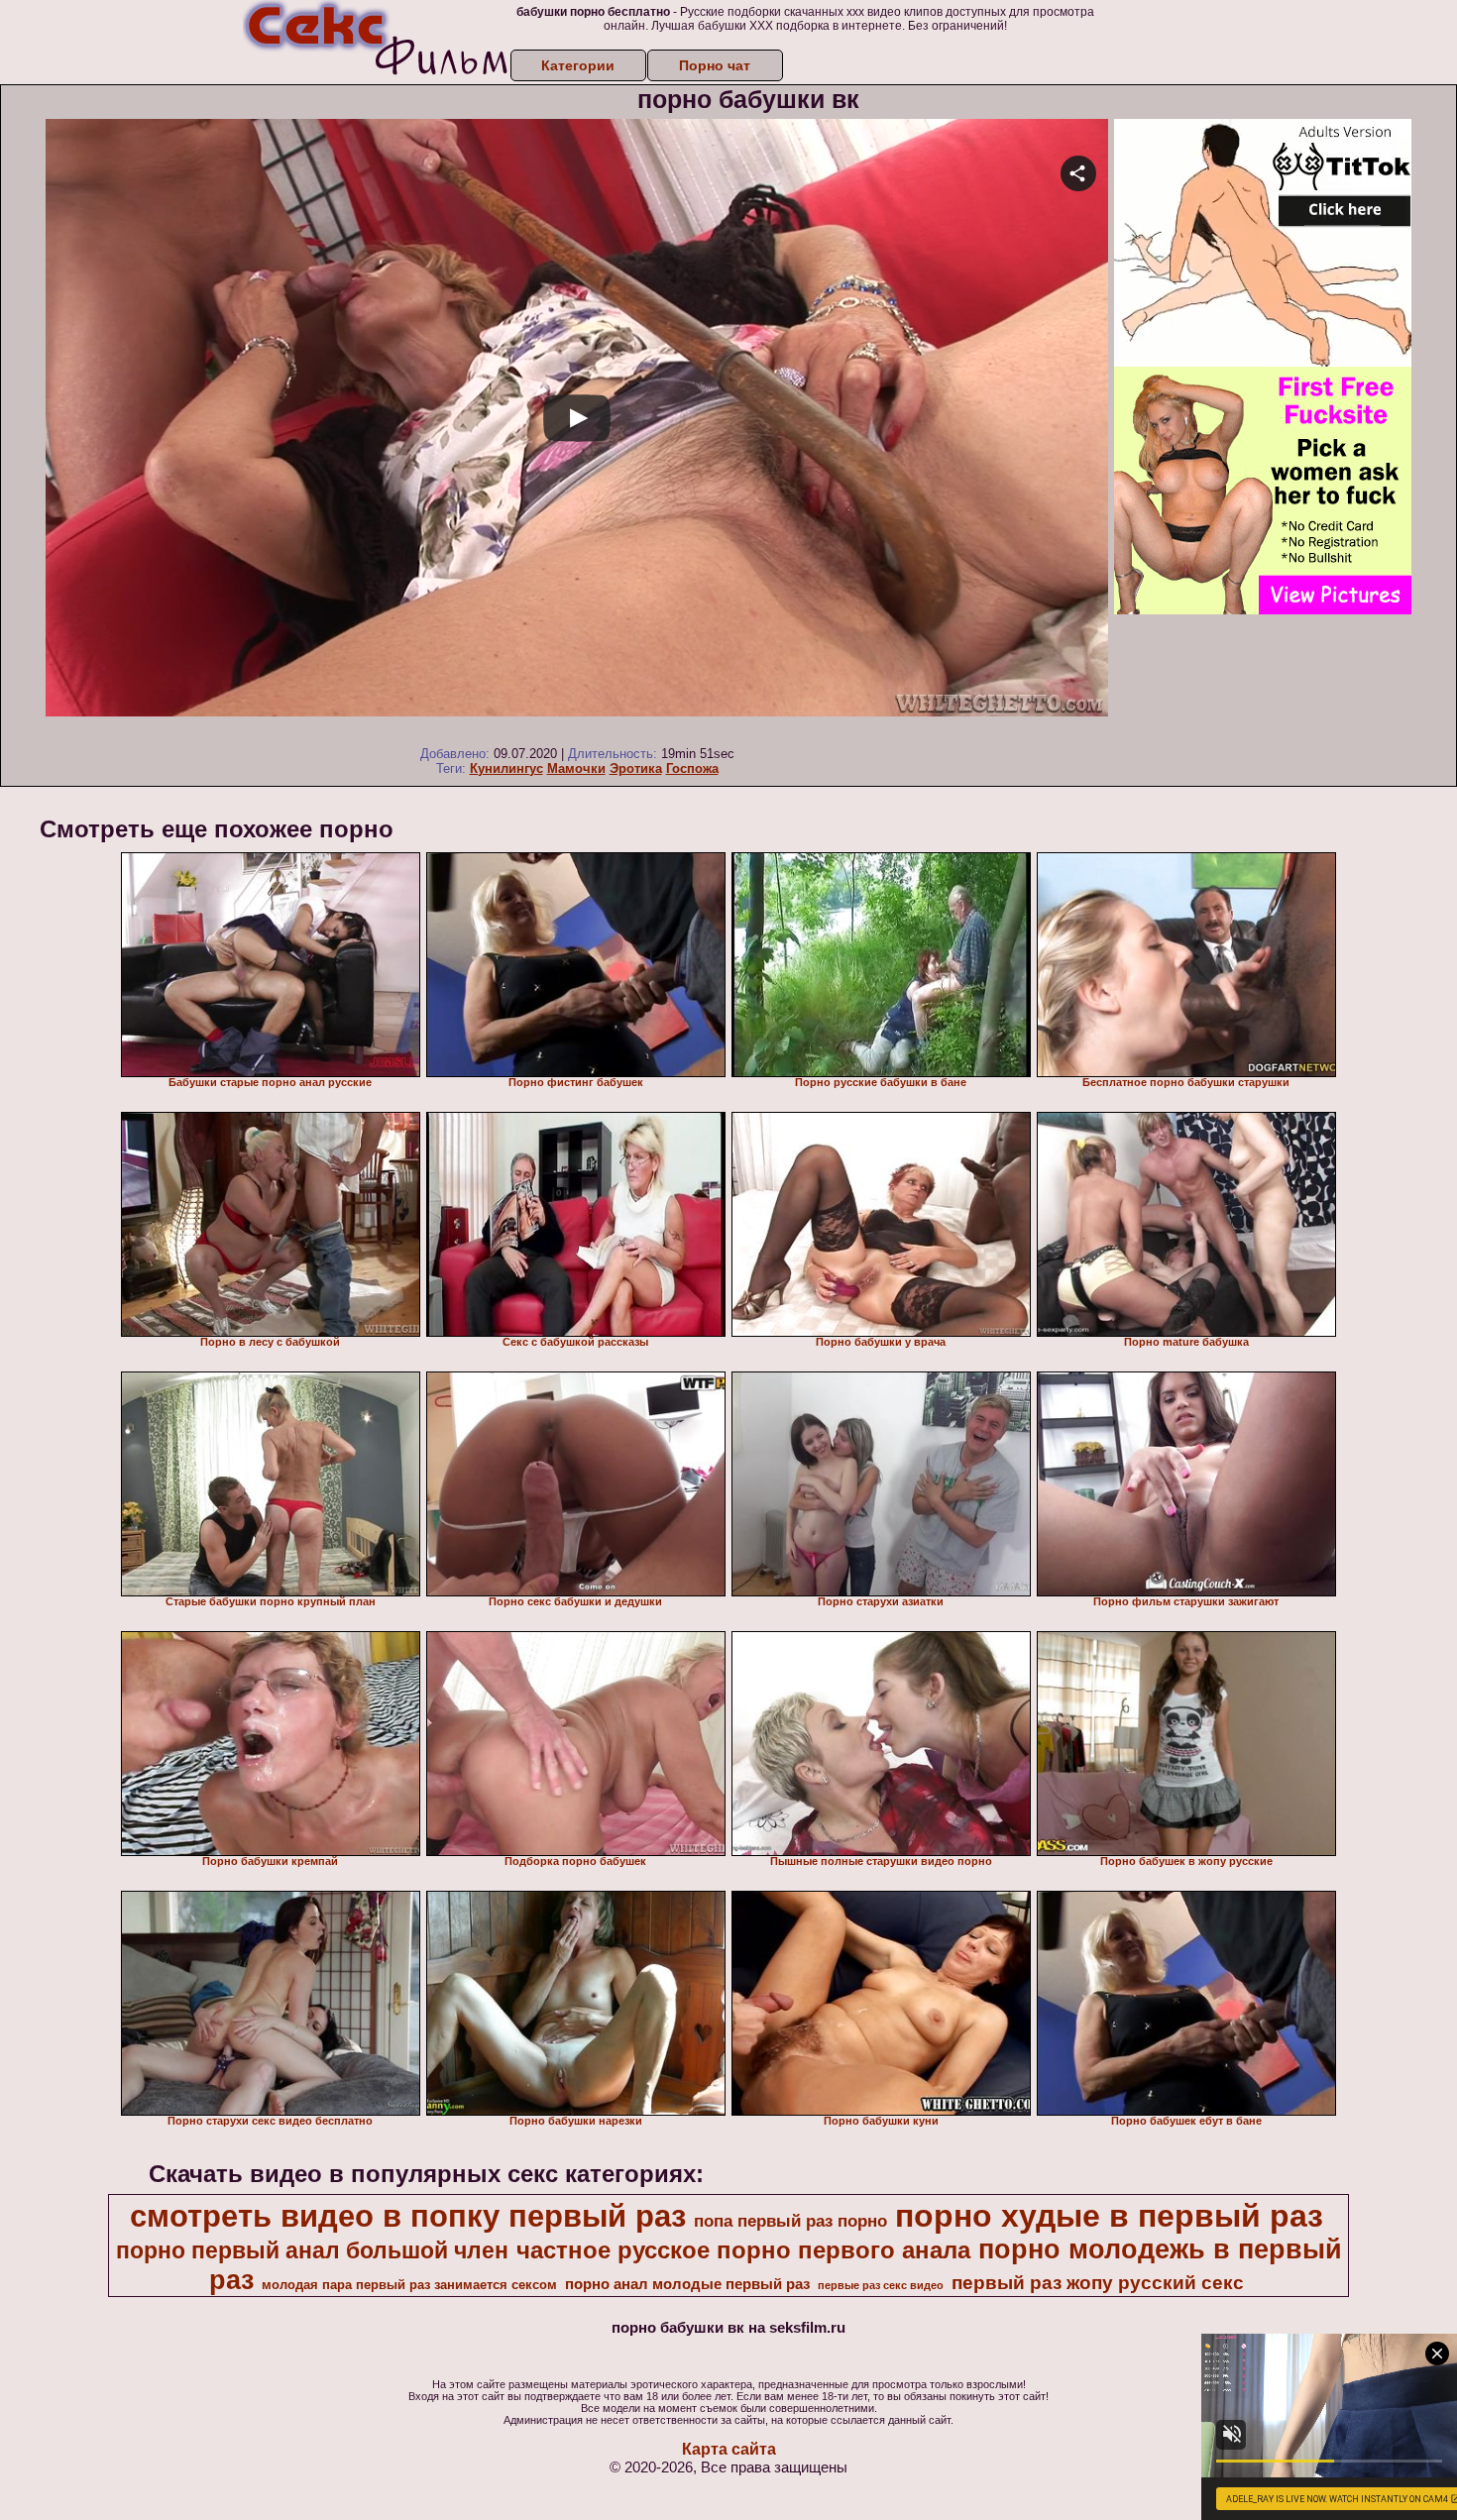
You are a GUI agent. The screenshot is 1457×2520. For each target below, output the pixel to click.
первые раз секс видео (881, 2285)
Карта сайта (729, 2449)
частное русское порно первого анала (743, 2250)
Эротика (636, 768)
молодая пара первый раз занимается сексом (409, 2285)
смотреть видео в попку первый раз (408, 2216)
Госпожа (692, 768)
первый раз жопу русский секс (1098, 2283)
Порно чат (715, 65)
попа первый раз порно (790, 2221)
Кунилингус (506, 768)
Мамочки (576, 768)
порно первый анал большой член (312, 2250)
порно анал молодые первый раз (687, 2284)
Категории (578, 65)
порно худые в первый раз (1109, 2216)
